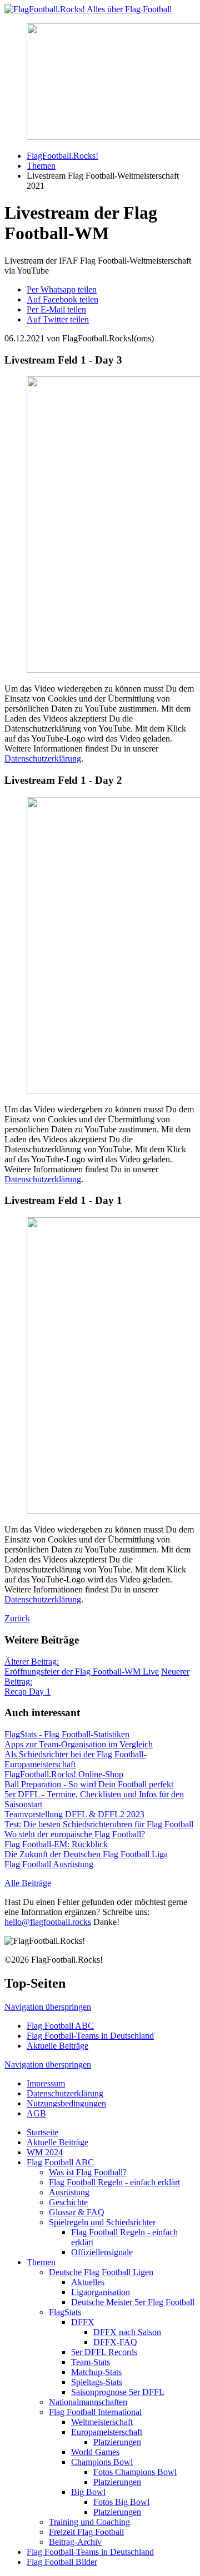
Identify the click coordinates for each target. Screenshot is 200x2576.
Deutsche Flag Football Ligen (101, 2272)
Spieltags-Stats (97, 2382)
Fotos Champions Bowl (135, 2472)
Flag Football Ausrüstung (49, 1864)
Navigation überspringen (48, 2007)
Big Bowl (88, 2492)
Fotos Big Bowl (121, 2502)
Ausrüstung (69, 2192)
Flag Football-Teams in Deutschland (90, 2036)
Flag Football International (95, 2412)
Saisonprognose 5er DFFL (118, 2392)
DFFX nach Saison (127, 2332)
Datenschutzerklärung (43, 758)
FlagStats (65, 2312)
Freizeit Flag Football (86, 2532)
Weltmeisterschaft (102, 2422)
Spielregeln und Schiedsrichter (102, 2222)
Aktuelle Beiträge (57, 2046)
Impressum (46, 2083)
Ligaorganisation (101, 2292)
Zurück (17, 1618)
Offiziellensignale (102, 2252)
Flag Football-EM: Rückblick (56, 1844)
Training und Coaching (89, 2522)
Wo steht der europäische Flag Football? (75, 1834)
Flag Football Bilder (62, 2562)
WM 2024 (45, 2152)
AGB (36, 2113)
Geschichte (68, 2202)
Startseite (42, 2132)
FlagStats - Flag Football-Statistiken (67, 1734)
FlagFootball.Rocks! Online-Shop (64, 1774)
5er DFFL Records (104, 2352)
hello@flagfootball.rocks (48, 1922)
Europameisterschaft (107, 2432)
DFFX (83, 2322)
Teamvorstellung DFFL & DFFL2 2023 (74, 1814)
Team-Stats (91, 2362)
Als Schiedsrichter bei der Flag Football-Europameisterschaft (75, 1759)
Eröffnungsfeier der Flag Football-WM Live (82, 1667)
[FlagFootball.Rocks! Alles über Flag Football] (88, 9)
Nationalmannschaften (88, 2402)
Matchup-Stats (96, 2372)
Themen (41, 2262)
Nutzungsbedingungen (66, 2103)
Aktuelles (88, 2282)
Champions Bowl (102, 2462)
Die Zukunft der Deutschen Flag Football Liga (86, 1854)
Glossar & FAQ (77, 2212)
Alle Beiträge (28, 1883)
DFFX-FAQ (115, 2342)
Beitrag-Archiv (75, 2542)
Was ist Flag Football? (88, 2172)
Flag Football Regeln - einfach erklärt (114, 2182)
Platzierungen (117, 2442)
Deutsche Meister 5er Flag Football (133, 2302)
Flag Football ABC (60, 2026)
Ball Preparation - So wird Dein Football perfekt (89, 1784)
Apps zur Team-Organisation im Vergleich (79, 1744)
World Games (95, 2452)
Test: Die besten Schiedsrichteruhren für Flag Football (99, 1824)
